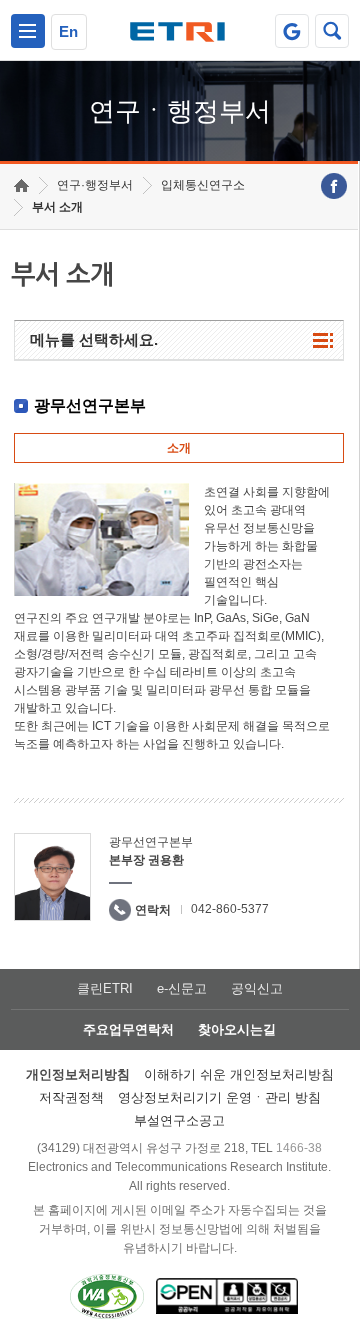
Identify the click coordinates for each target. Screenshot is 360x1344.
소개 (179, 448)
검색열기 (332, 31)
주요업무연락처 (128, 1029)
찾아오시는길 (237, 1029)
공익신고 (257, 988)
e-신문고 (182, 988)
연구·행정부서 (95, 185)
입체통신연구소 (203, 185)
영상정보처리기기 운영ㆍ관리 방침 (219, 1097)
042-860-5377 (230, 909)
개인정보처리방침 (78, 1074)
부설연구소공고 (179, 1120)
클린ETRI (105, 988)
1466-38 (299, 1148)
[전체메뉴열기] (28, 31)
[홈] (21, 185)
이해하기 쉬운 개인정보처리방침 (239, 1074)
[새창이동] (292, 31)
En (68, 31)
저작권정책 (71, 1097)
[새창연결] (334, 186)
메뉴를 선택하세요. (94, 339)
